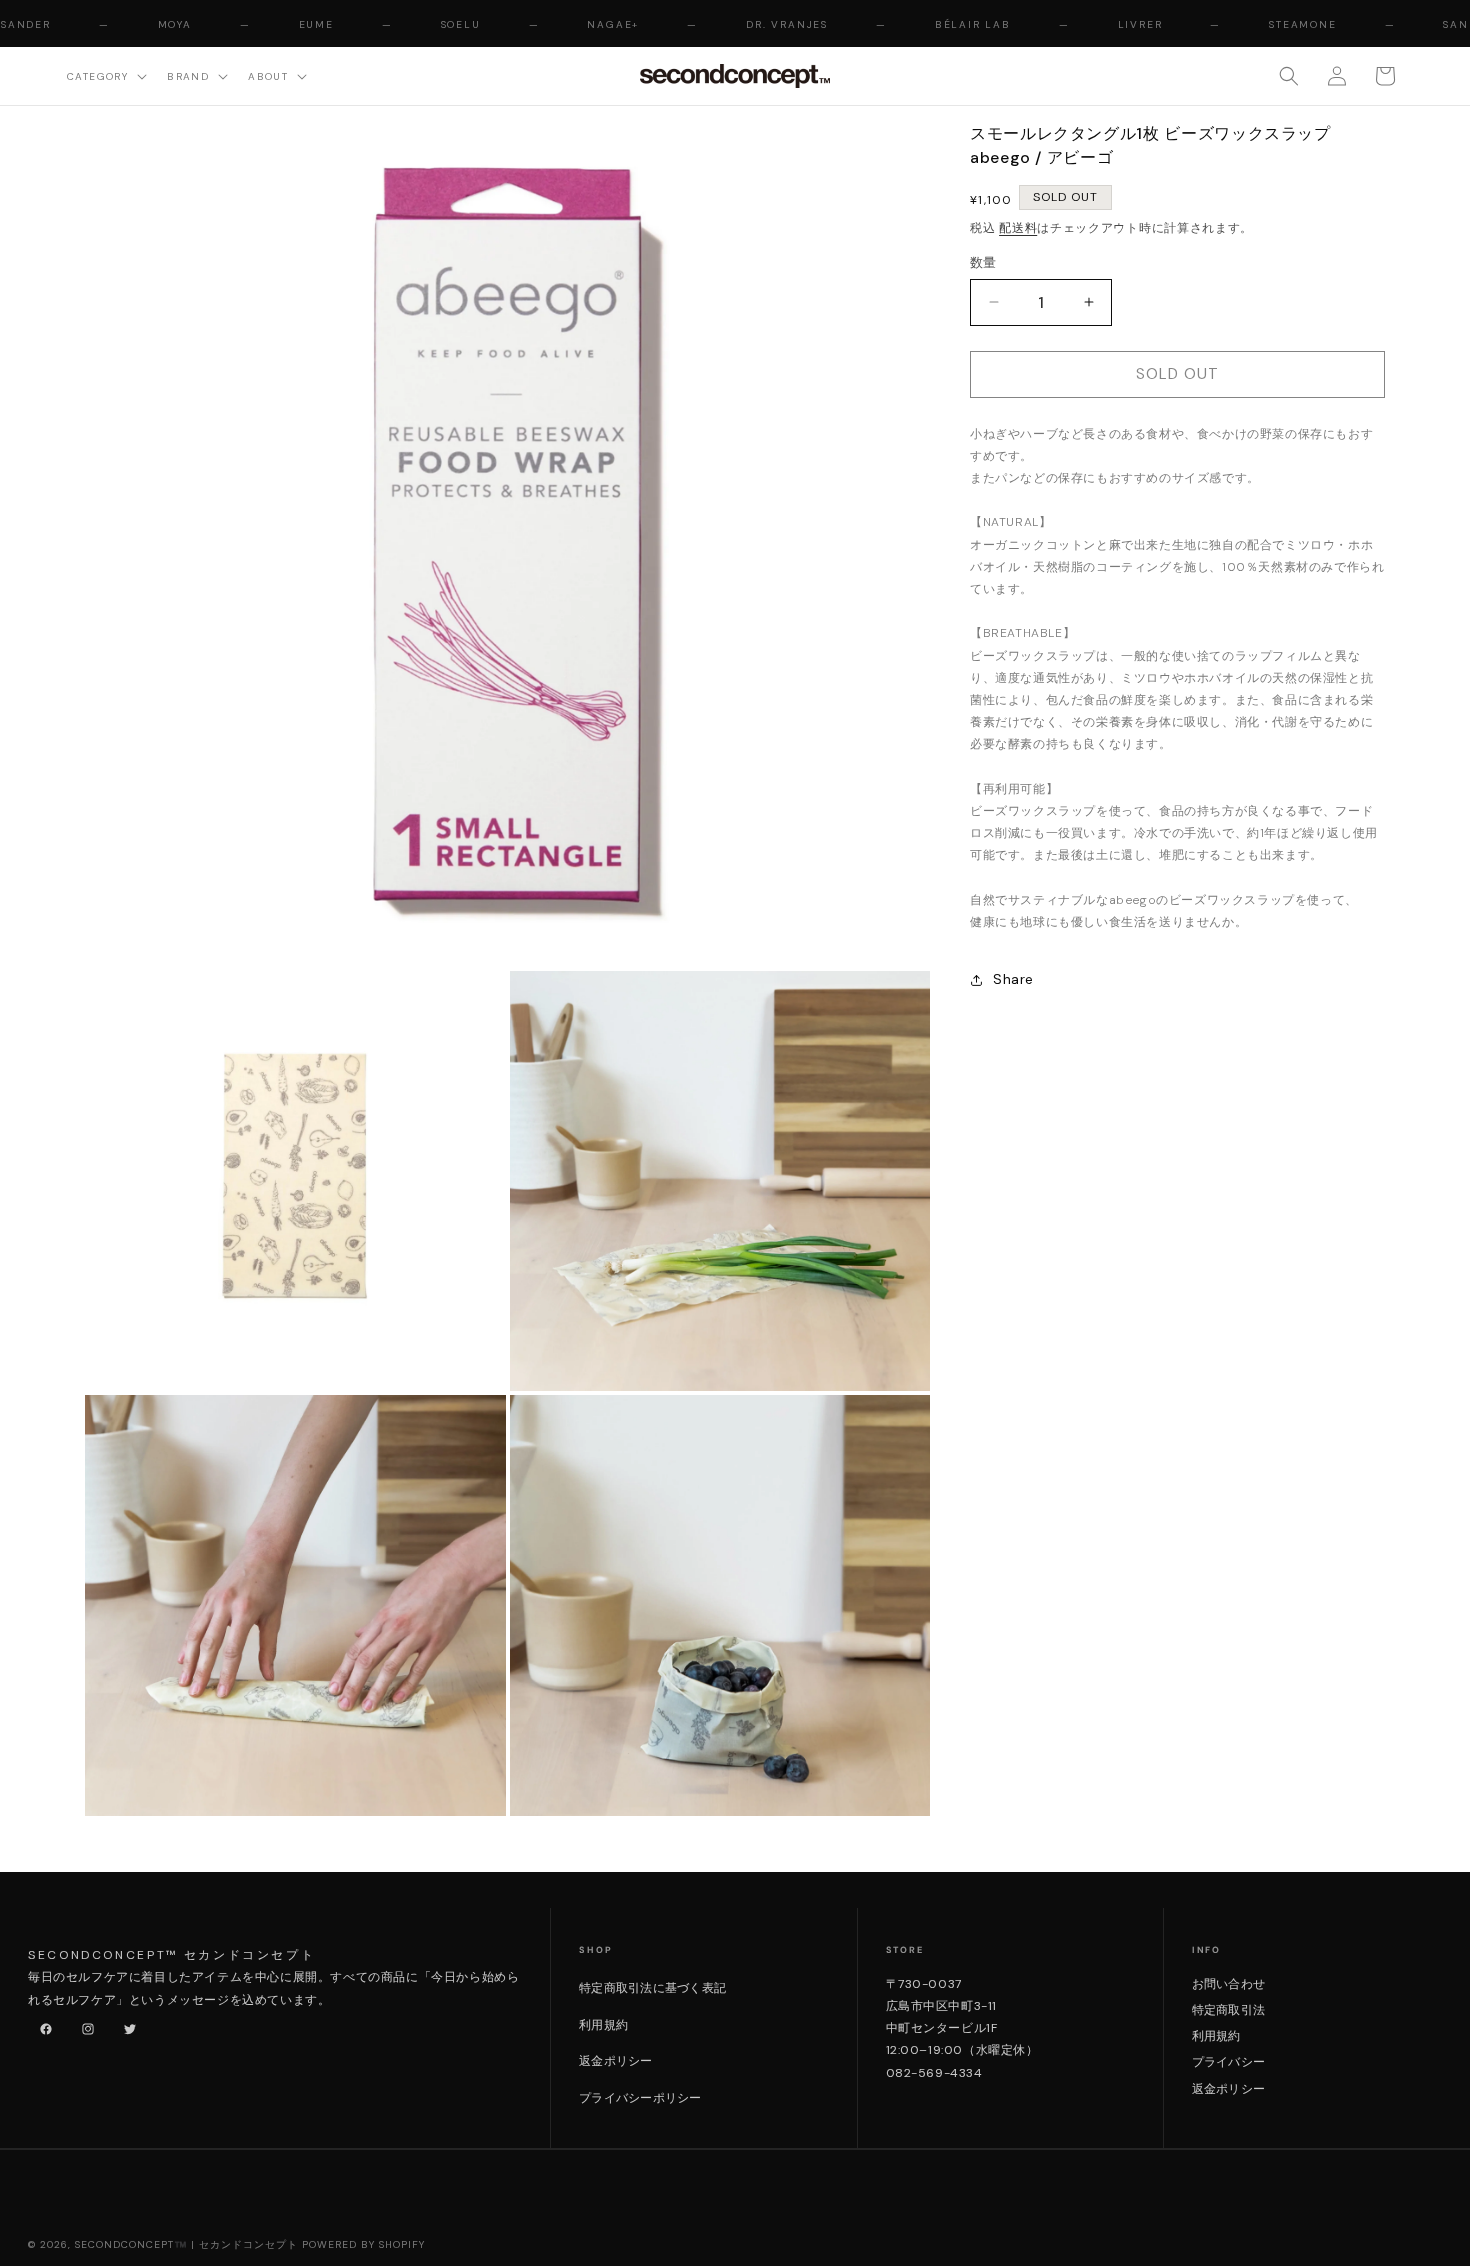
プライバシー (1228, 2062)
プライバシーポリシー (640, 2098)
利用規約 (603, 2025)
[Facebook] (42, 2025)
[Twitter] (126, 2025)
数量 (983, 262)
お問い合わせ (1228, 1984)
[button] (105, 75)
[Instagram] (84, 2025)
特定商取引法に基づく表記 (652, 1988)
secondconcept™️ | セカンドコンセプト (186, 2244)
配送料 (1018, 228)
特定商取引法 (1228, 2010)
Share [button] (1013, 979)
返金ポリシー (615, 2061)
